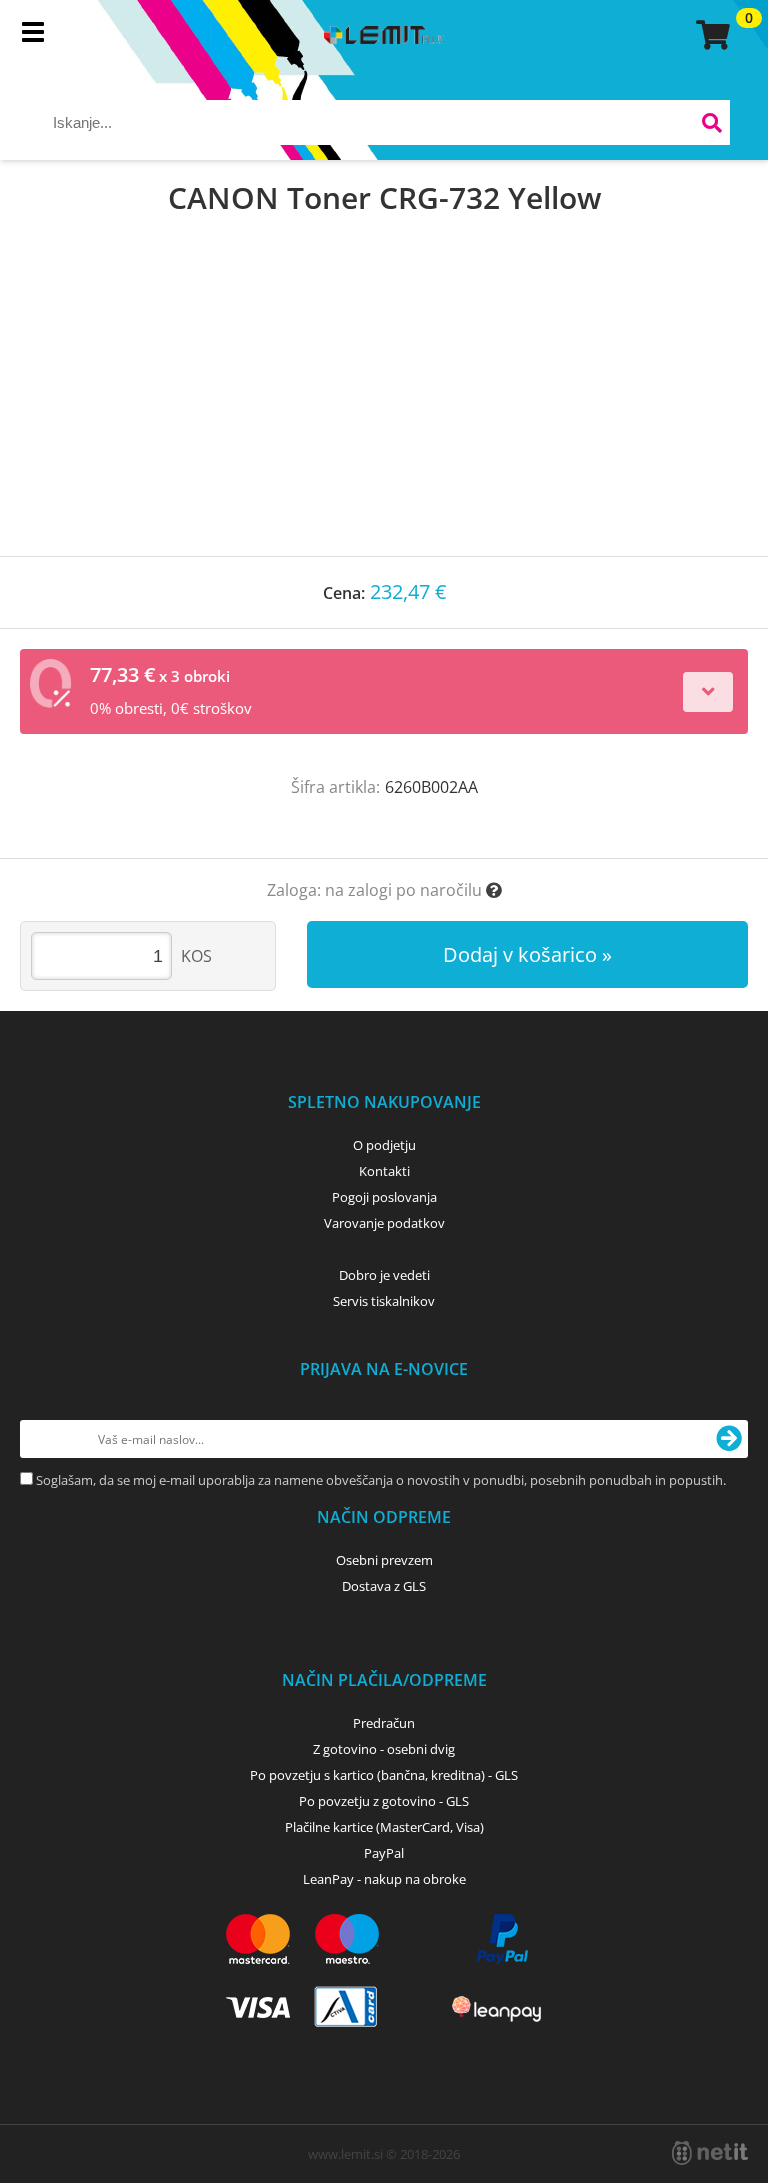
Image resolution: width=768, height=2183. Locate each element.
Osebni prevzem (384, 1560)
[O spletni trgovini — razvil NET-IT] (710, 2153)
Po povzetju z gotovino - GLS (384, 1801)
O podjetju (384, 1145)
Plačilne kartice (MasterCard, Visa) (384, 1827)
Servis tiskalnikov (384, 1301)
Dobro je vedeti (384, 1275)
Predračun (384, 1723)
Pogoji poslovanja (384, 1197)
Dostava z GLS (384, 1586)
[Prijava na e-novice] (729, 1439)
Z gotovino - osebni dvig (384, 1749)
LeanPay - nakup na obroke (384, 1879)
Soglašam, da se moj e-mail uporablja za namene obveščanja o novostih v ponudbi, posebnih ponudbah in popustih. (381, 1480)
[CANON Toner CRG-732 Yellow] (384, 406)
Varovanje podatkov (384, 1223)
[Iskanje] (712, 125)
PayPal (384, 1853)
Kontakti (384, 1171)
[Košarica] (710, 35)
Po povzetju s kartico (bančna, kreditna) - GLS (384, 1775)
